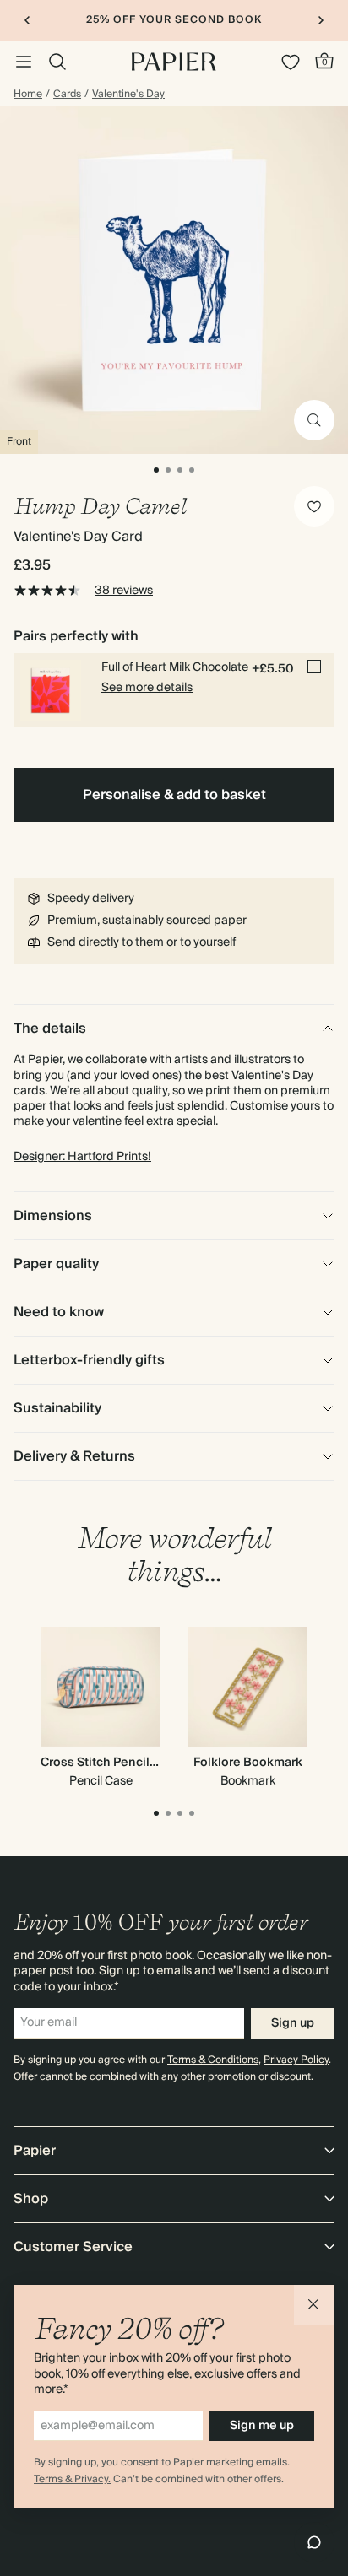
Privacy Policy (296, 2060)
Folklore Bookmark (248, 1763)
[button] (314, 2305)
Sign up (293, 2023)
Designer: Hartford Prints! (82, 1157)
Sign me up (262, 2426)
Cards (67, 95)
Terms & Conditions (213, 2060)
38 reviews (124, 591)
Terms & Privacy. (72, 2479)
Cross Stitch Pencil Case (111, 1763)
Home (28, 95)
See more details (147, 688)
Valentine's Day (128, 95)
